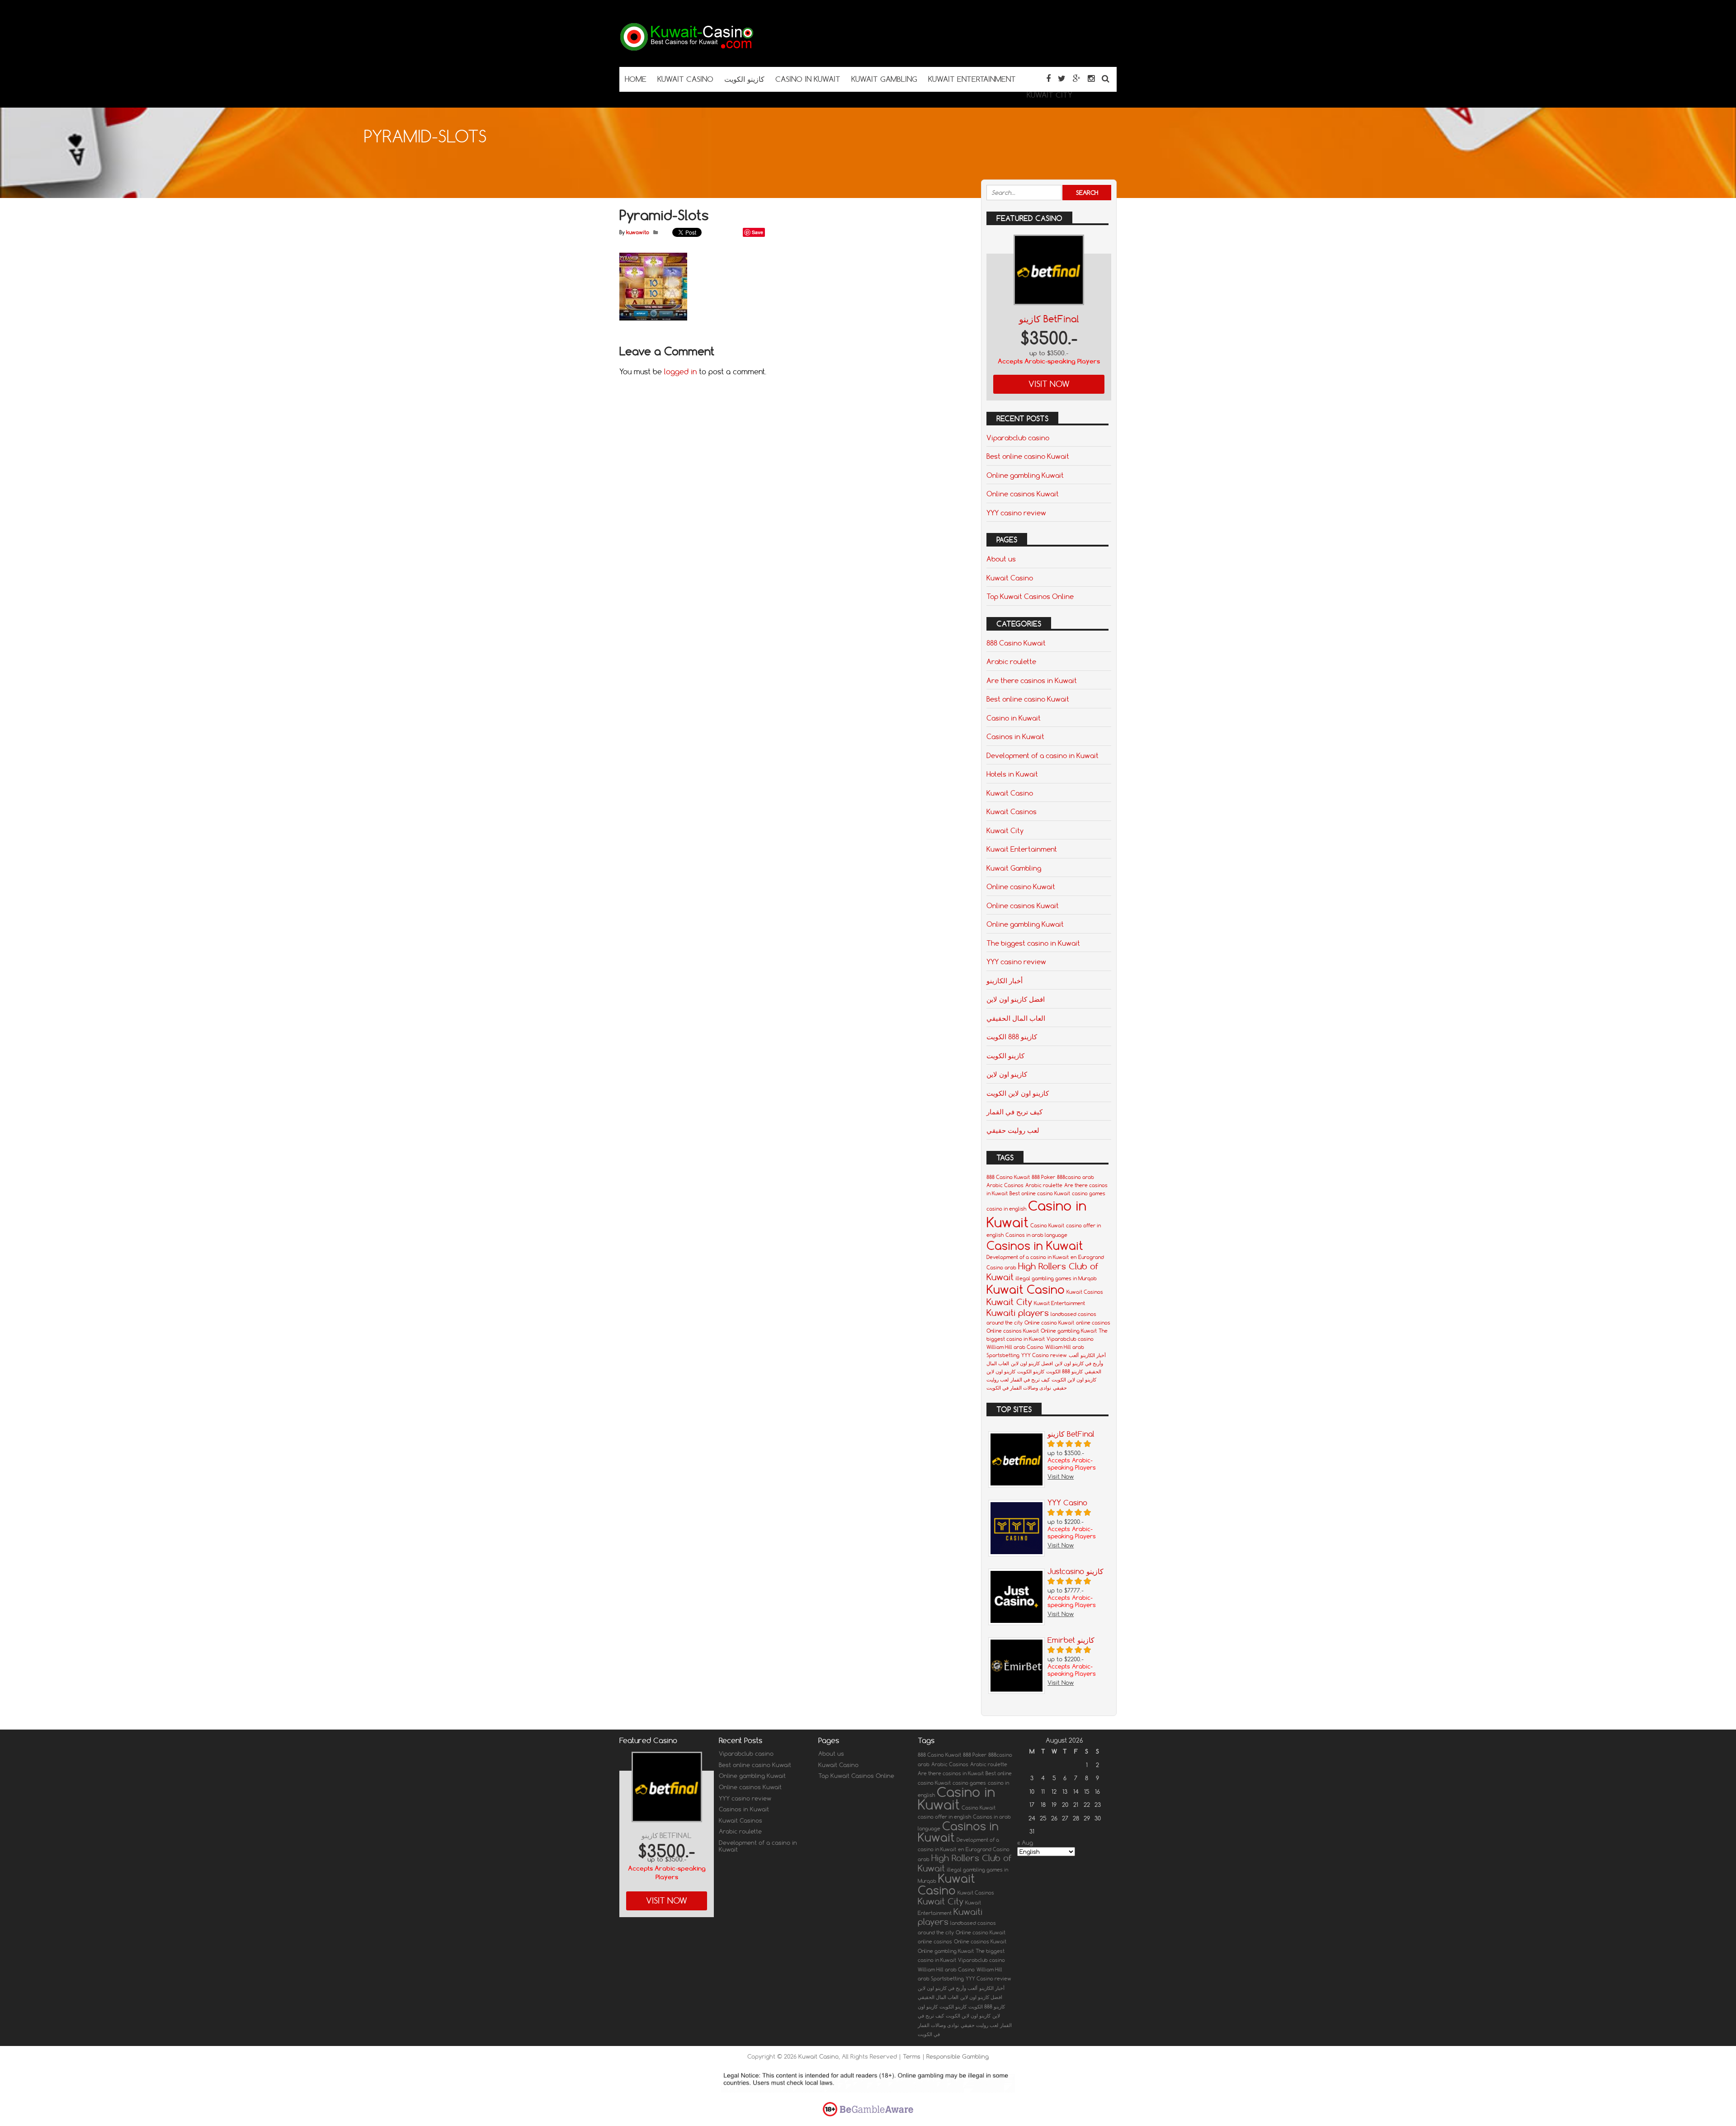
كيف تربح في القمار (1014, 1112)
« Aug (1025, 1843)
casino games (1089, 1193)
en (1073, 1257)
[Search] (1106, 78)
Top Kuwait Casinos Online (1030, 596)
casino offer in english (944, 1817)
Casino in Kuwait (1014, 718)
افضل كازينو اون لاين (1016, 999)
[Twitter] (1062, 78)
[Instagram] (1091, 78)
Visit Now (1049, 384)
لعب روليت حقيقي (1013, 1130)
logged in (680, 372)
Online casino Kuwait (1021, 886)
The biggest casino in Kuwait (1033, 943)
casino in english (1006, 1209)
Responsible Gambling (958, 2056)
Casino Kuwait (1047, 1226)
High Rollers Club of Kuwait (965, 1863)
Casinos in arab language (1036, 1235)
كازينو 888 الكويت (1012, 1037)
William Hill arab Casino (1015, 1347)
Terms (913, 2056)
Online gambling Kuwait (1025, 475)
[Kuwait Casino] (687, 49)
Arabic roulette (1011, 661)
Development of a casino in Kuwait (1043, 755)
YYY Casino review (1044, 1355)
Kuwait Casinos (1012, 811)
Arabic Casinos (1005, 1185)
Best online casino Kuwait (1028, 456)
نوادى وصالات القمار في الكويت (1019, 1388)
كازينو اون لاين (1007, 1074)
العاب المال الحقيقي (1016, 1018)
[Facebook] (1048, 78)
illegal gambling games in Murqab (1056, 1278)
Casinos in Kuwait (1015, 736)
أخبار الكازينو (1005, 981)
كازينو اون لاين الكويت (1018, 1093)
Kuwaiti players (1018, 1313)
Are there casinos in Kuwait (1032, 680)
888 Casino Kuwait (1016, 643)
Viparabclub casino (1018, 438)
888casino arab (1076, 1177)
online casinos (1093, 1323)
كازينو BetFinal (1049, 319)
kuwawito (638, 232)
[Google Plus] (1077, 78)
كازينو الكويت (1005, 1056)
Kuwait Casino (1010, 578)
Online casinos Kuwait (1023, 494)
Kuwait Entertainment (1022, 849)
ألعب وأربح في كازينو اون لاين (948, 1988)
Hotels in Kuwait (1012, 774)
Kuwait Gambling (1014, 868)
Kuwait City (1005, 830)
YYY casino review (1016, 513)
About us (1001, 559)
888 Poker (1043, 1177)
